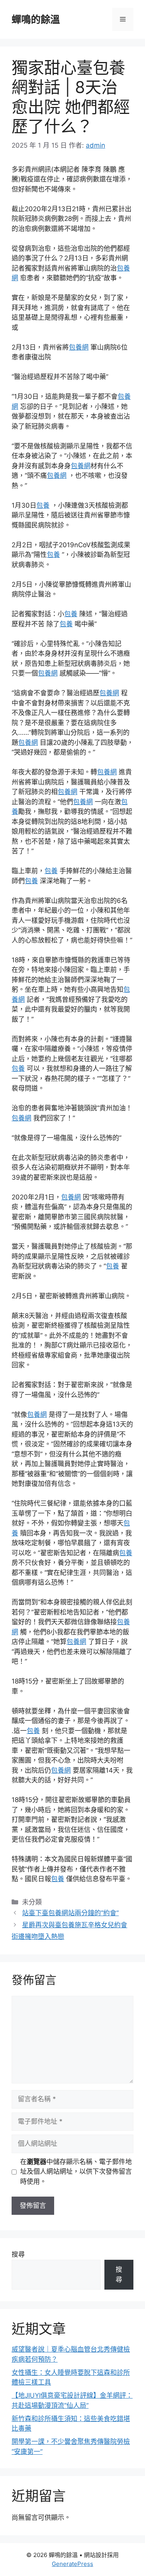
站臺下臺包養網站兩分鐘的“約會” (70, 1913)
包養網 (79, 347)
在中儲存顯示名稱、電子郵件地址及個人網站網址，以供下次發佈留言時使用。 (76, 2172)
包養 (43, 505)
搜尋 (18, 2254)
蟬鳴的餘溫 (36, 19)
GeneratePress (72, 2564)
